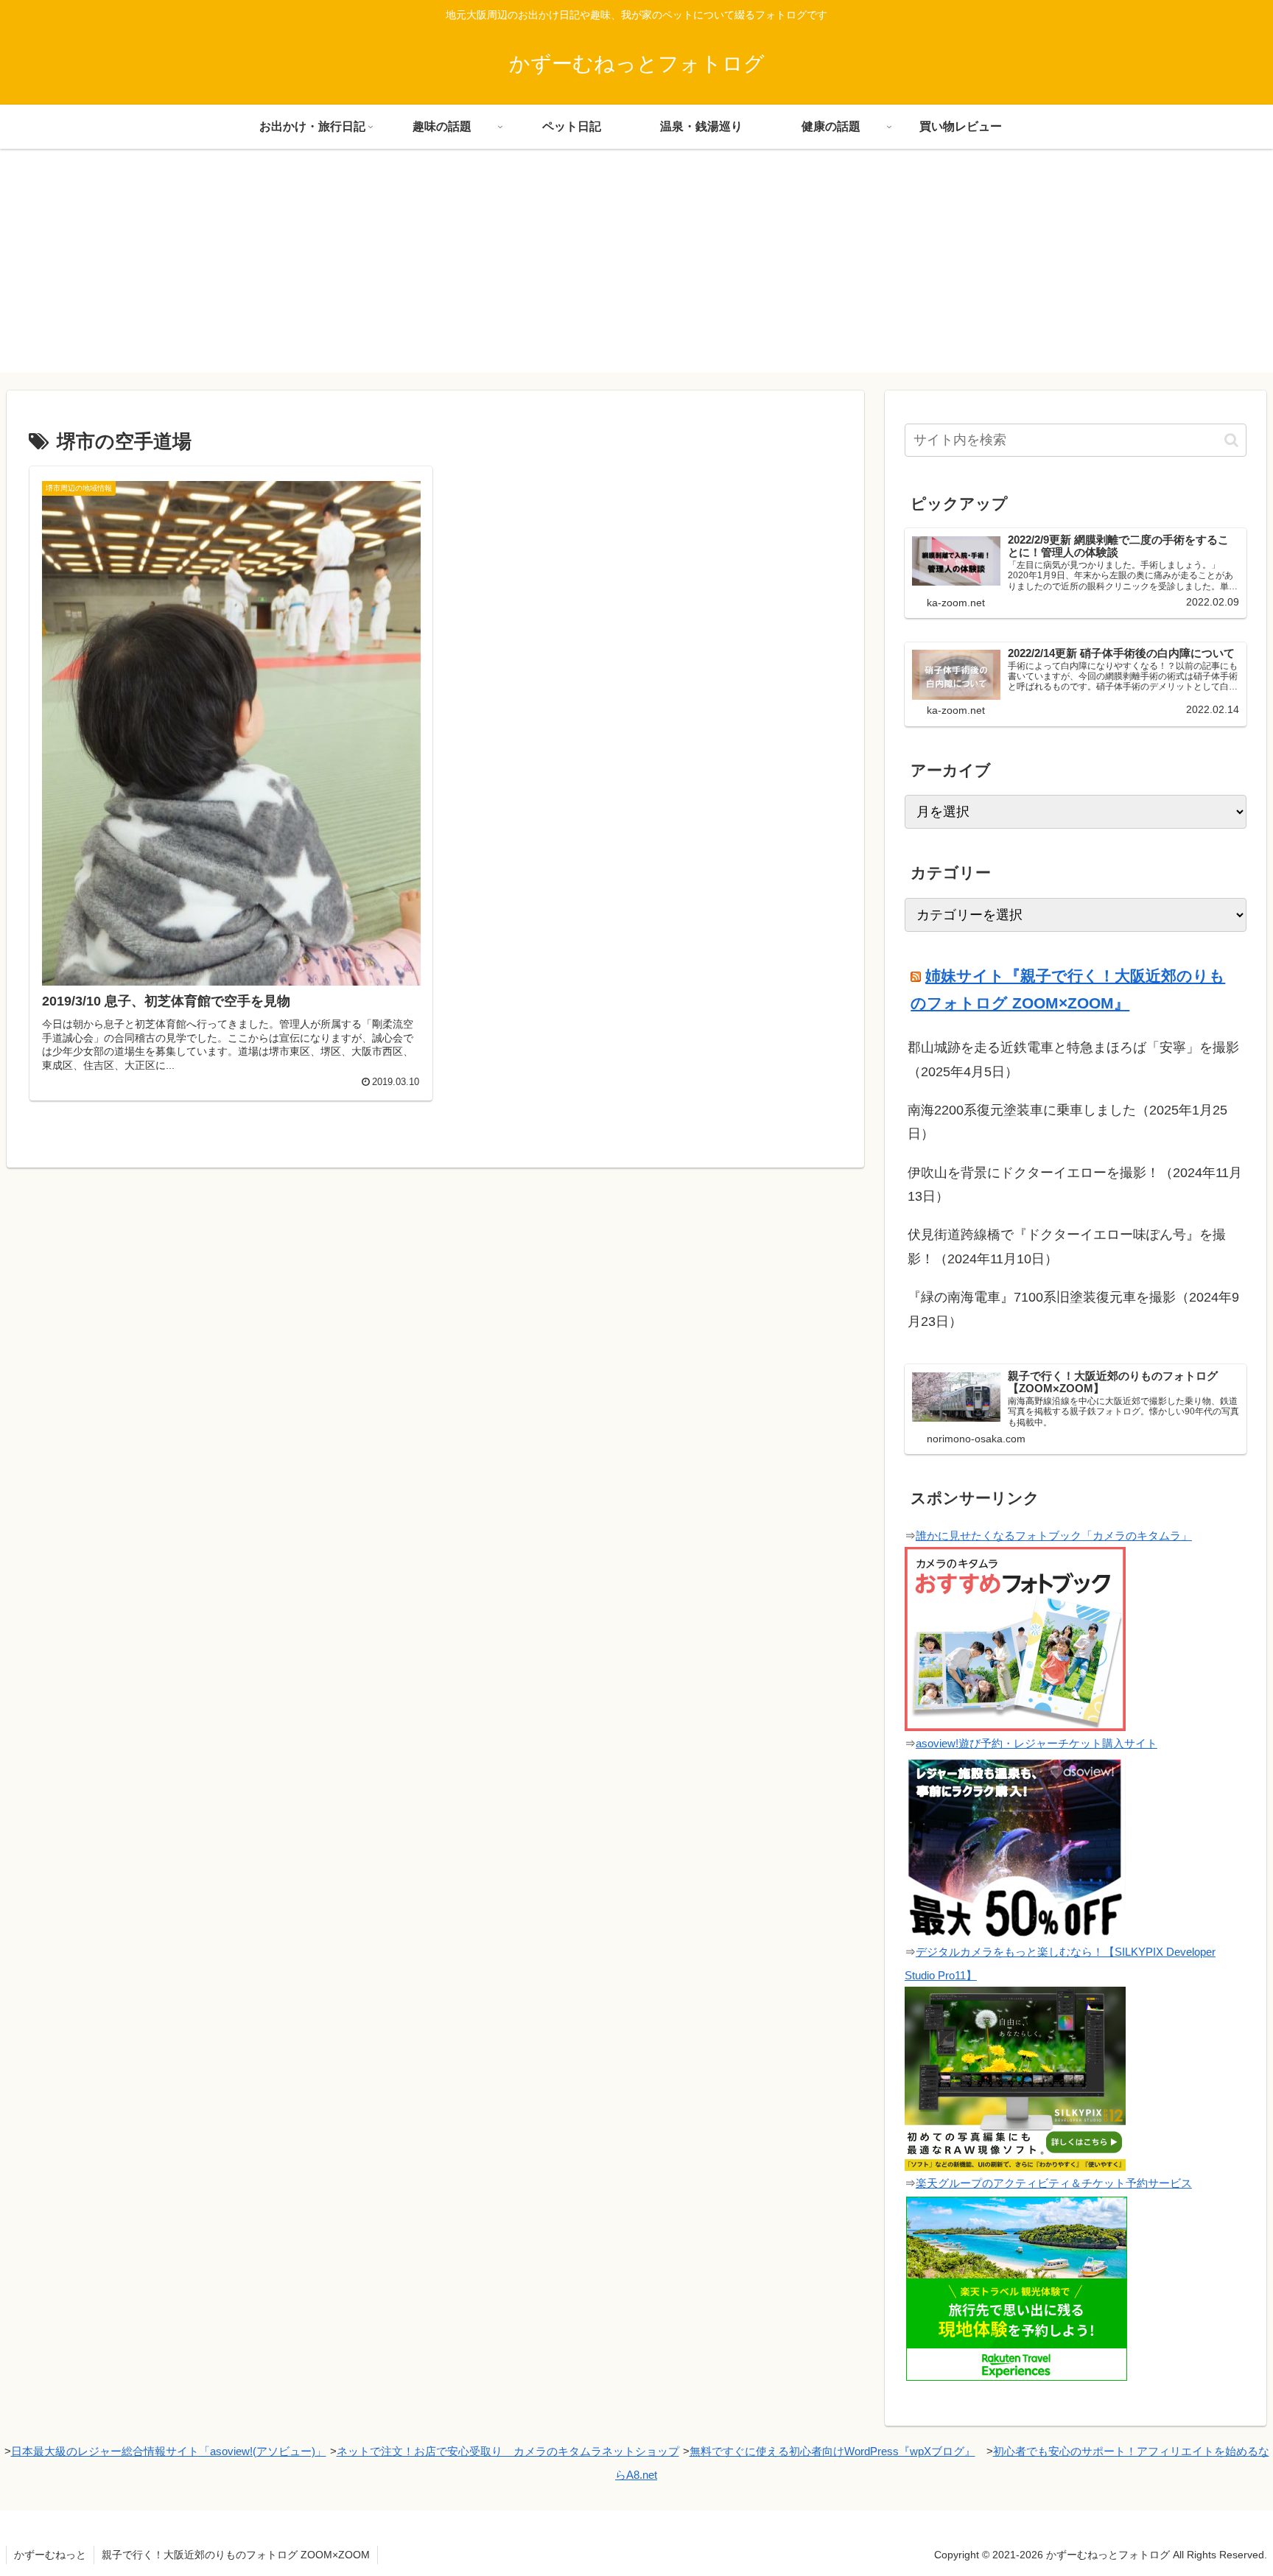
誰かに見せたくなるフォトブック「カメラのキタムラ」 (1054, 1536)
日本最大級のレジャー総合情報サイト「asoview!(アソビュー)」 (169, 2451)
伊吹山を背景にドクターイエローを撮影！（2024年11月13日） (1075, 1185)
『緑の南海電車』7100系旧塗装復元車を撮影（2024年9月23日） (1073, 1309)
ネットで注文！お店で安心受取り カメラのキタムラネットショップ (508, 2451)
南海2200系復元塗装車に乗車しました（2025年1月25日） (1067, 1122)
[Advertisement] (636, 270)
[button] (1231, 440)
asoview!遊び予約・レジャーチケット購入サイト (1037, 1743)
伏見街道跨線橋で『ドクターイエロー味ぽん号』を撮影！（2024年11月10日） (1067, 1246)
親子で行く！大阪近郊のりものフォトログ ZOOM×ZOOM (236, 2555)
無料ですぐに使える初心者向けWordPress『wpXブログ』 (832, 2451)
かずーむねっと (50, 2555)
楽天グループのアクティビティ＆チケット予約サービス (1054, 2183)
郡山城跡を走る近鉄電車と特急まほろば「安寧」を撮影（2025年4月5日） (1073, 1059)
